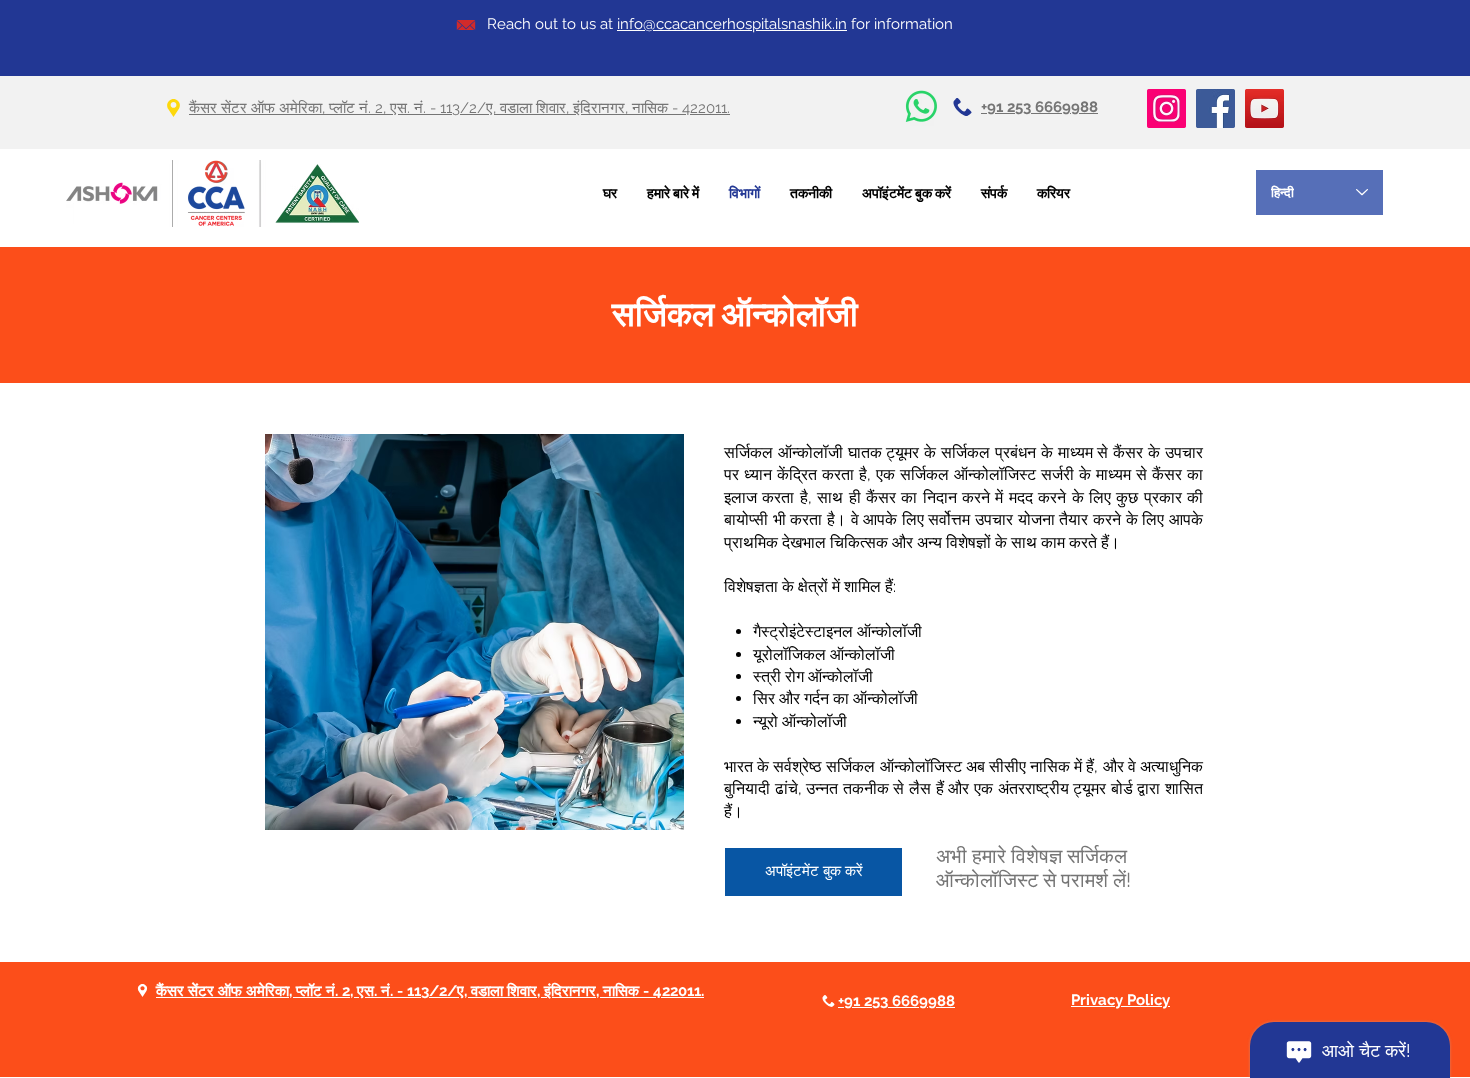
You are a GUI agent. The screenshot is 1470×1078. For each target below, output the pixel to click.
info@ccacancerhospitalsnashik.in (732, 24)
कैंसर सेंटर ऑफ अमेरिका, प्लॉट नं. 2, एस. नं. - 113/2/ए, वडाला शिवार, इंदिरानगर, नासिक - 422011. (459, 108)
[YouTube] (1264, 108)
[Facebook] (1215, 108)
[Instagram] (1166, 108)
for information (900, 24)
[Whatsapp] (921, 106)
